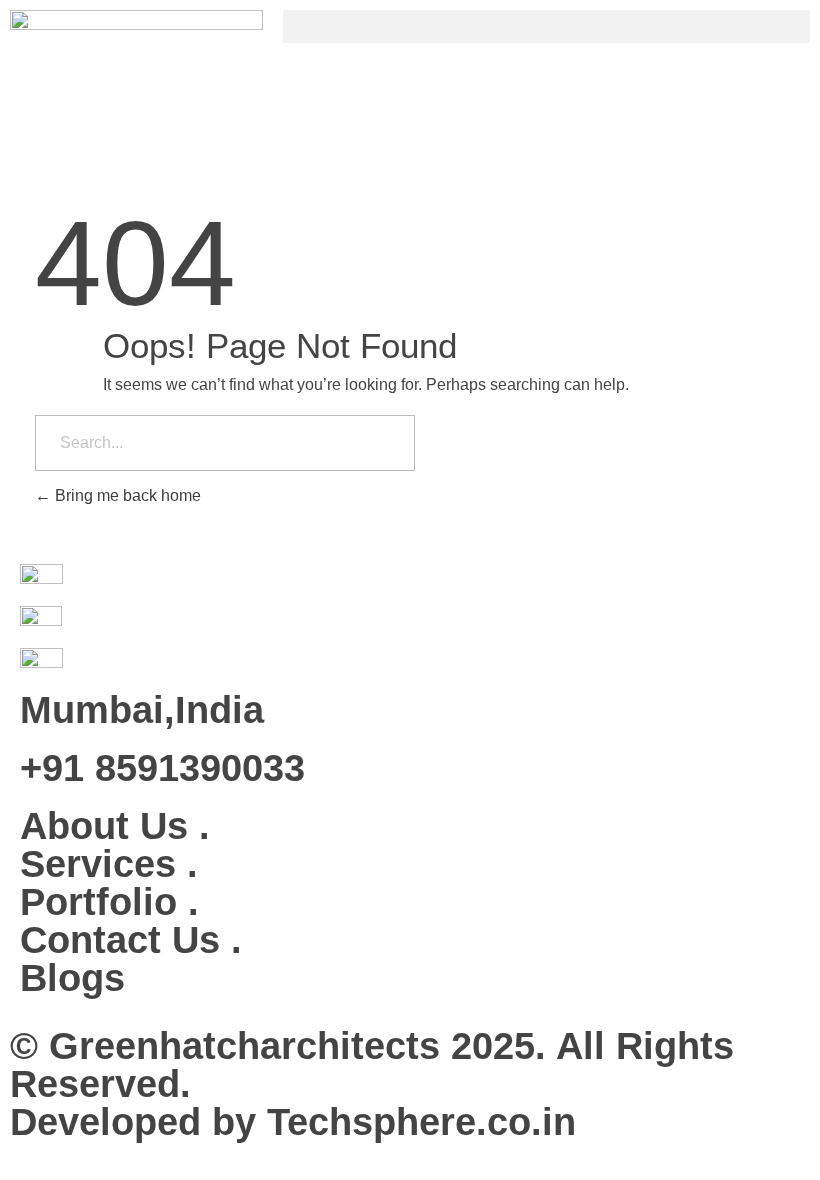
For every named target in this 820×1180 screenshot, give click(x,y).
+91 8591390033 (162, 768)
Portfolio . (109, 902)
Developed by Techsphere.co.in (293, 1122)
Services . (109, 864)
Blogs (72, 978)
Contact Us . (131, 940)
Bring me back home (126, 495)
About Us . (115, 826)
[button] (546, 26)
